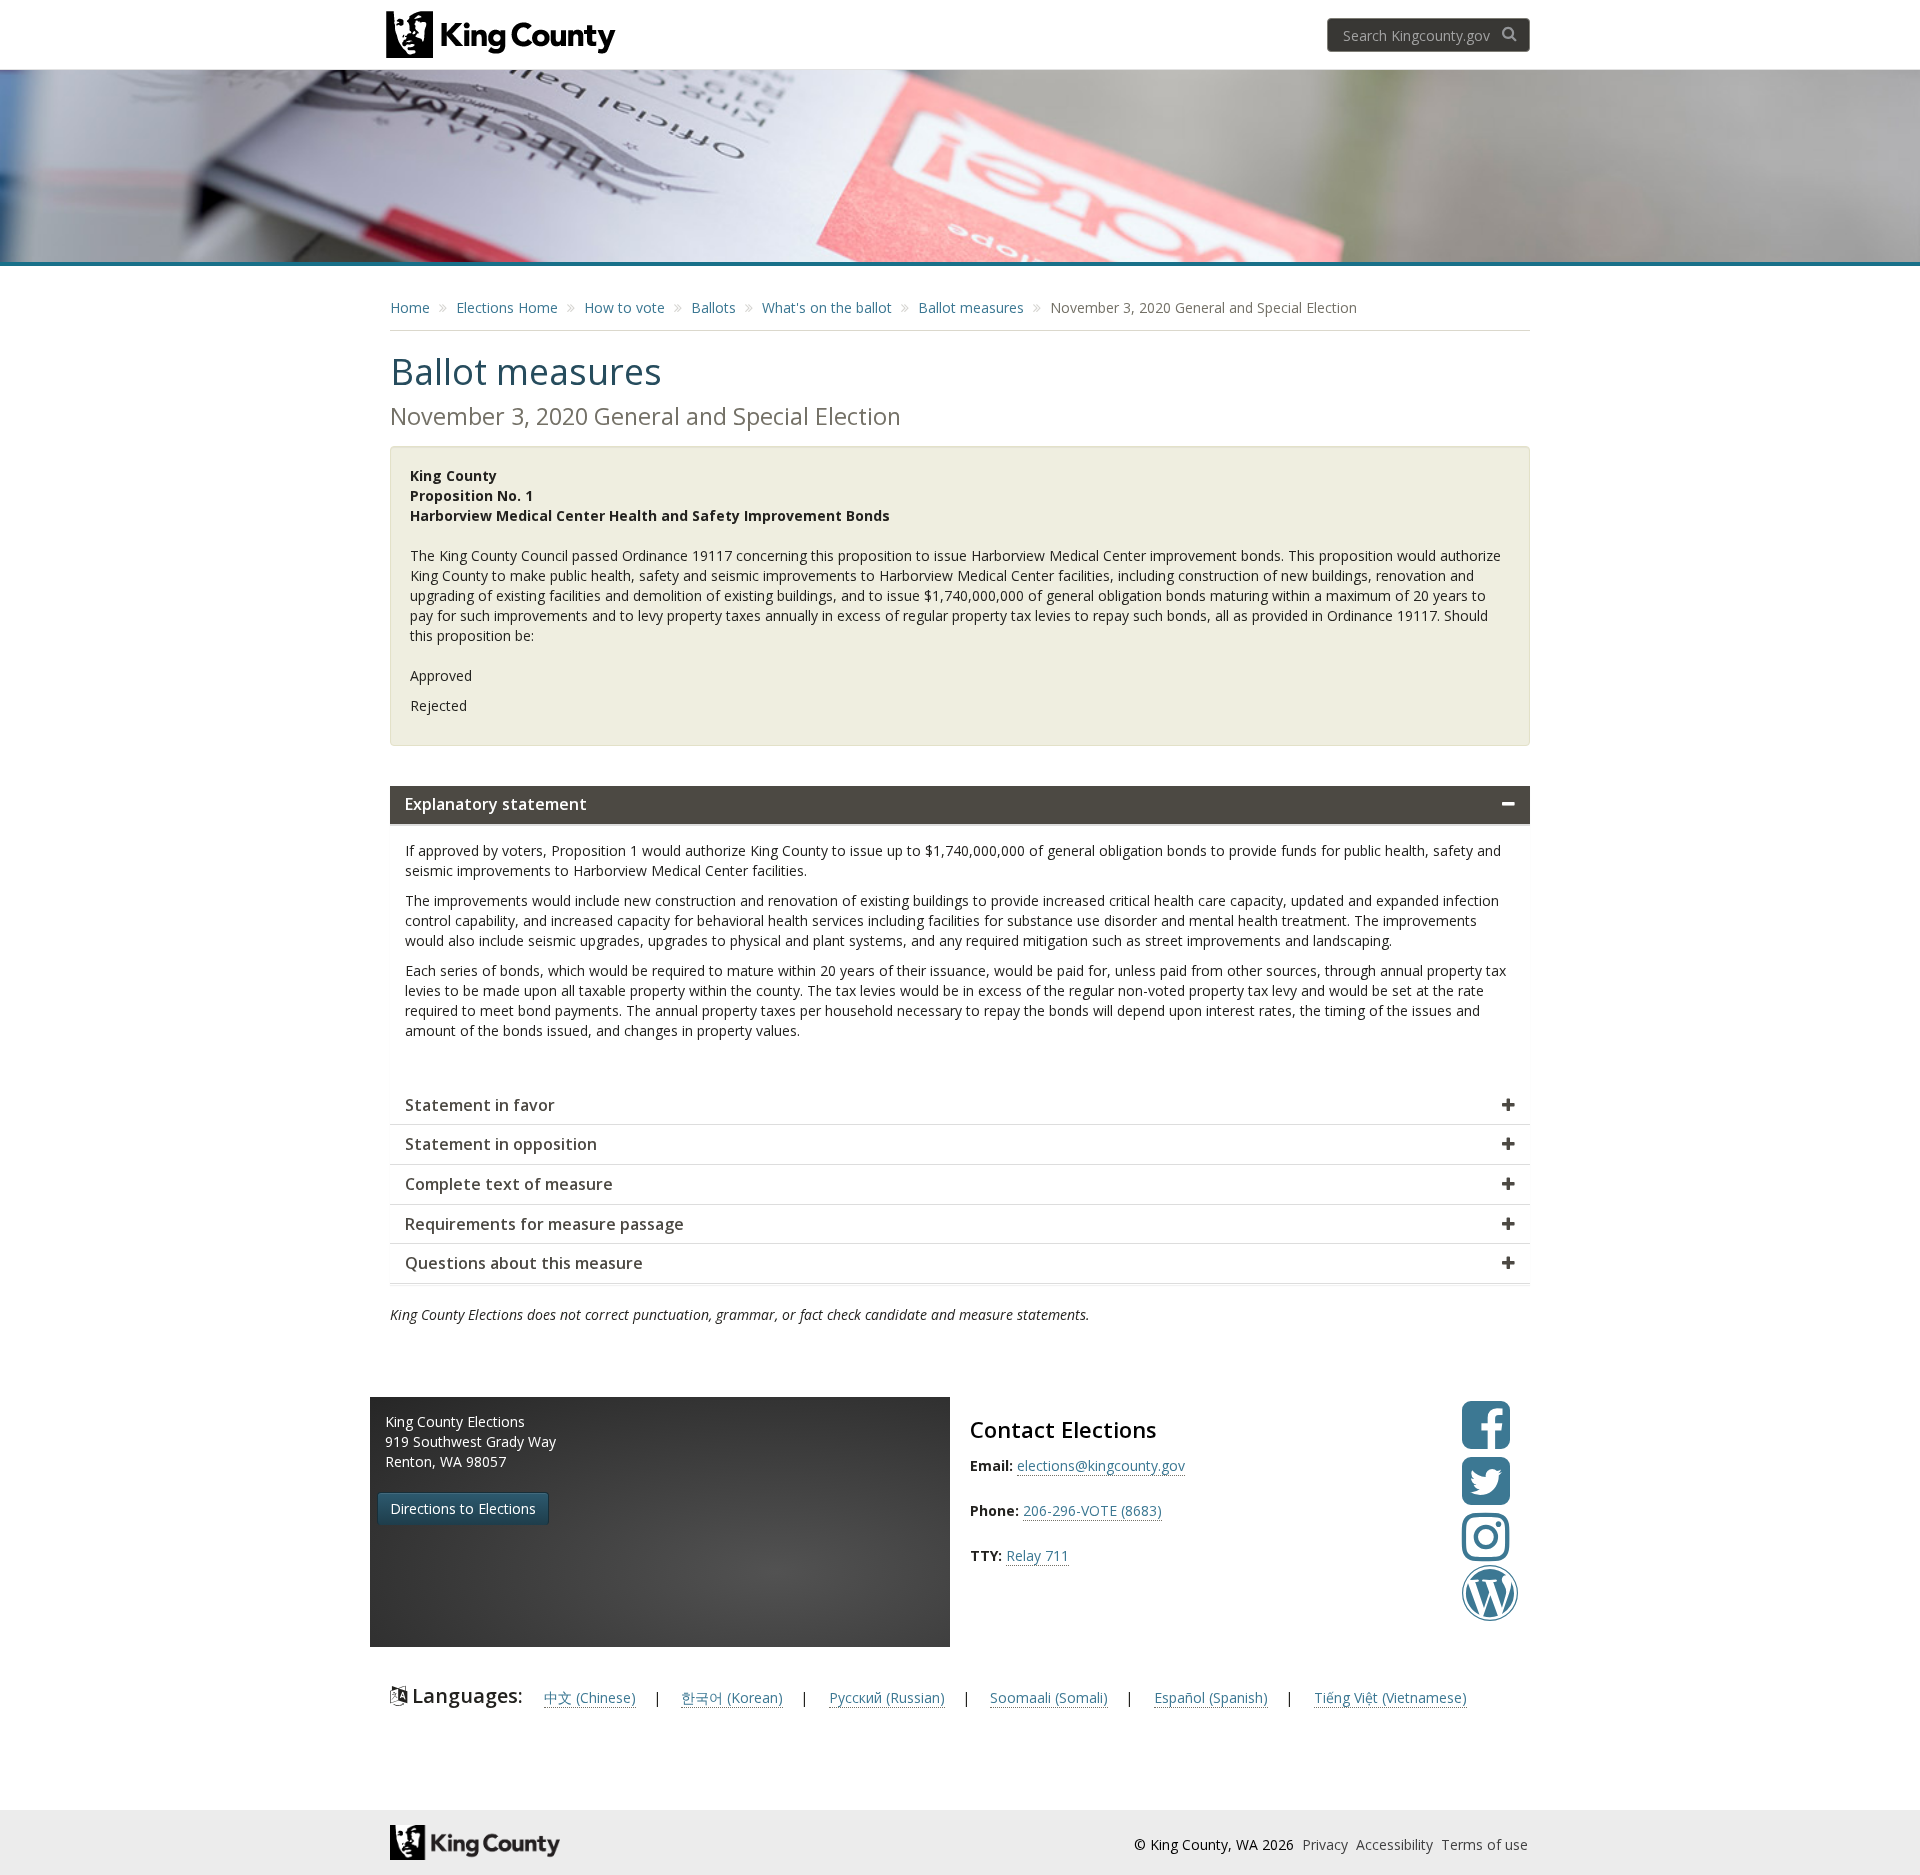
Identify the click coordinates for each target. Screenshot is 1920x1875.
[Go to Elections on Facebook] (1486, 1439)
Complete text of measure (509, 1184)
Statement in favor (480, 1105)
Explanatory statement (496, 804)
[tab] (960, 805)
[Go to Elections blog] (1490, 1607)
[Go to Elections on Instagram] (1486, 1551)
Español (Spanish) (1211, 1697)
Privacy (1327, 1844)
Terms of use (1484, 1844)
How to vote (624, 307)
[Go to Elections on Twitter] (1486, 1495)
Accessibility (1396, 1844)
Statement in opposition (501, 1144)
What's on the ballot (827, 307)
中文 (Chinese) (590, 1697)
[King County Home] (566, 1842)
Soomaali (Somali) (1049, 1697)
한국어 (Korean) (732, 1697)
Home (410, 307)
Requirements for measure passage (544, 1224)
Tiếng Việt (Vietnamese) (1390, 1697)
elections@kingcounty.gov (1101, 1465)
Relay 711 (1037, 1555)
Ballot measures (971, 307)
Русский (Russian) (887, 1697)
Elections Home (507, 307)
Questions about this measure (524, 1263)
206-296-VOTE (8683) (1092, 1510)
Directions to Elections (463, 1508)
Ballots (713, 307)
